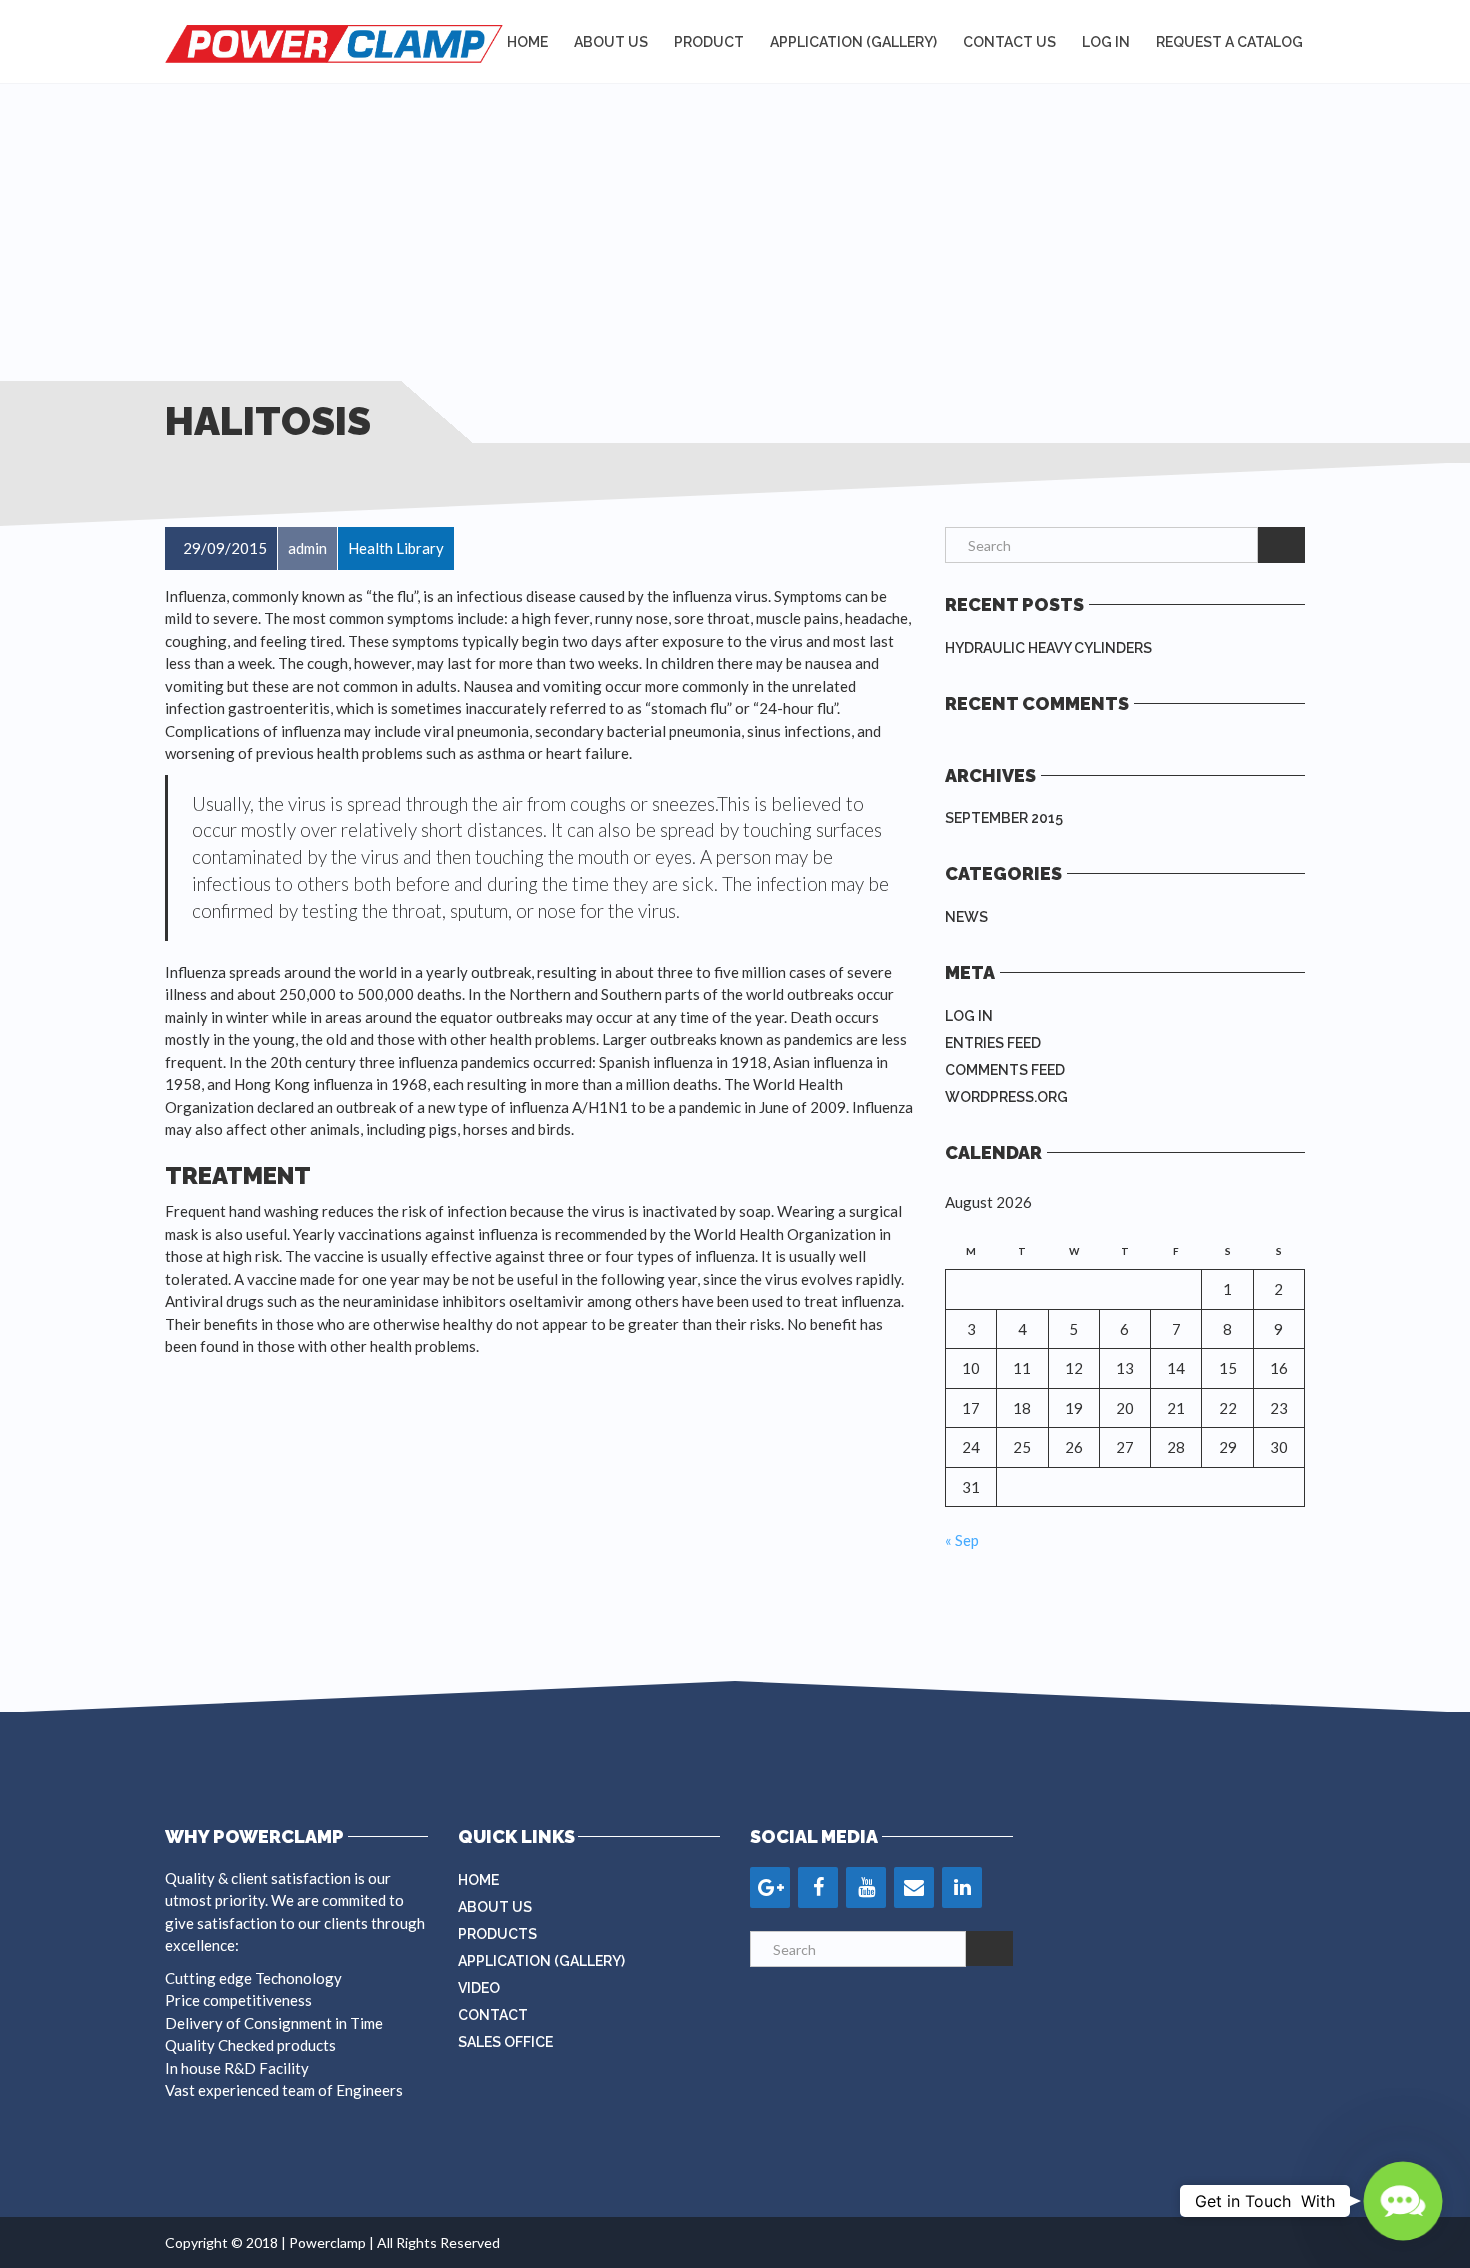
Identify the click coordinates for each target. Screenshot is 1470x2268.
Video (479, 1988)
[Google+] (770, 1887)
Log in (969, 1016)
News (966, 917)
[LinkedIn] (962, 1887)
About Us (611, 42)
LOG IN (1106, 42)
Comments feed (1005, 1070)
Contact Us (1009, 42)
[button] (1402, 2200)
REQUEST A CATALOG (1229, 42)
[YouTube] (866, 1887)
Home (527, 42)
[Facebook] (818, 1887)
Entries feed (993, 1043)
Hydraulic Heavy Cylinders (1048, 648)
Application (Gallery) (541, 1961)
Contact (493, 2015)
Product (709, 42)
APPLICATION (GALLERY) (853, 42)
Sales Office (505, 2042)
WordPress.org (1006, 1097)
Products (497, 1934)
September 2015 (1004, 818)
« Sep (962, 1540)
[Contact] (914, 1887)
